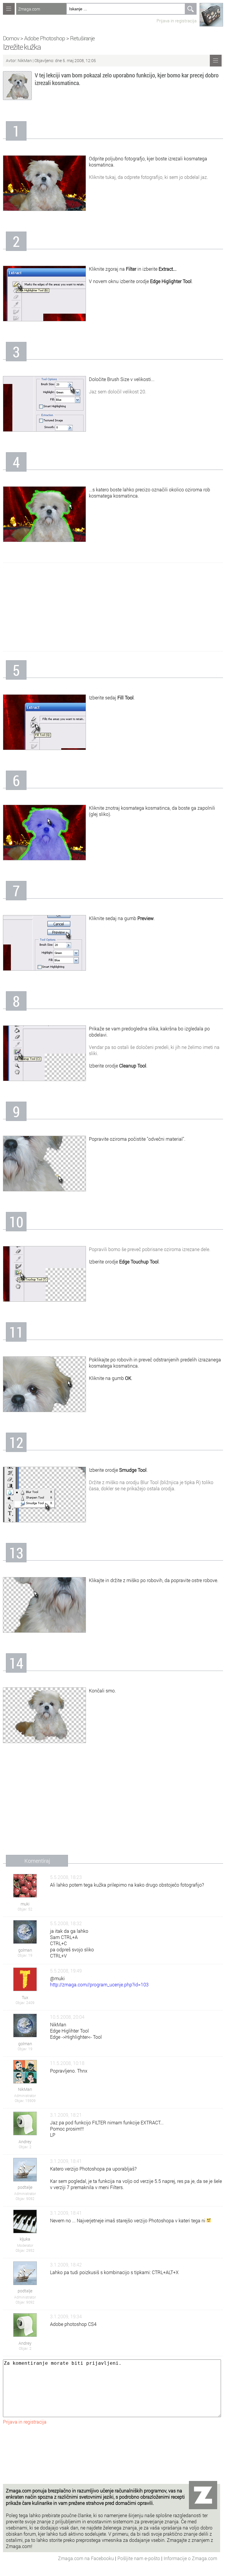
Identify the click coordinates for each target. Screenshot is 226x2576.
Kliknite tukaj (102, 177)
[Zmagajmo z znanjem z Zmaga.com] (9, 9)
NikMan (25, 60)
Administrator (25, 2096)
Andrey (25, 2142)
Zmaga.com (29, 9)
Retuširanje (82, 38)
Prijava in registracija (177, 21)
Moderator (25, 2245)
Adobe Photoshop (45, 38)
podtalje (25, 2187)
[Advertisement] (113, 607)
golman (25, 1950)
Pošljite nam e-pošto (139, 2558)
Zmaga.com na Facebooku (87, 2558)
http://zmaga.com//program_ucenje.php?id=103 (99, 1984)
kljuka (25, 2239)
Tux (25, 1997)
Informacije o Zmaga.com (190, 2558)
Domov (11, 38)
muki (25, 1904)
